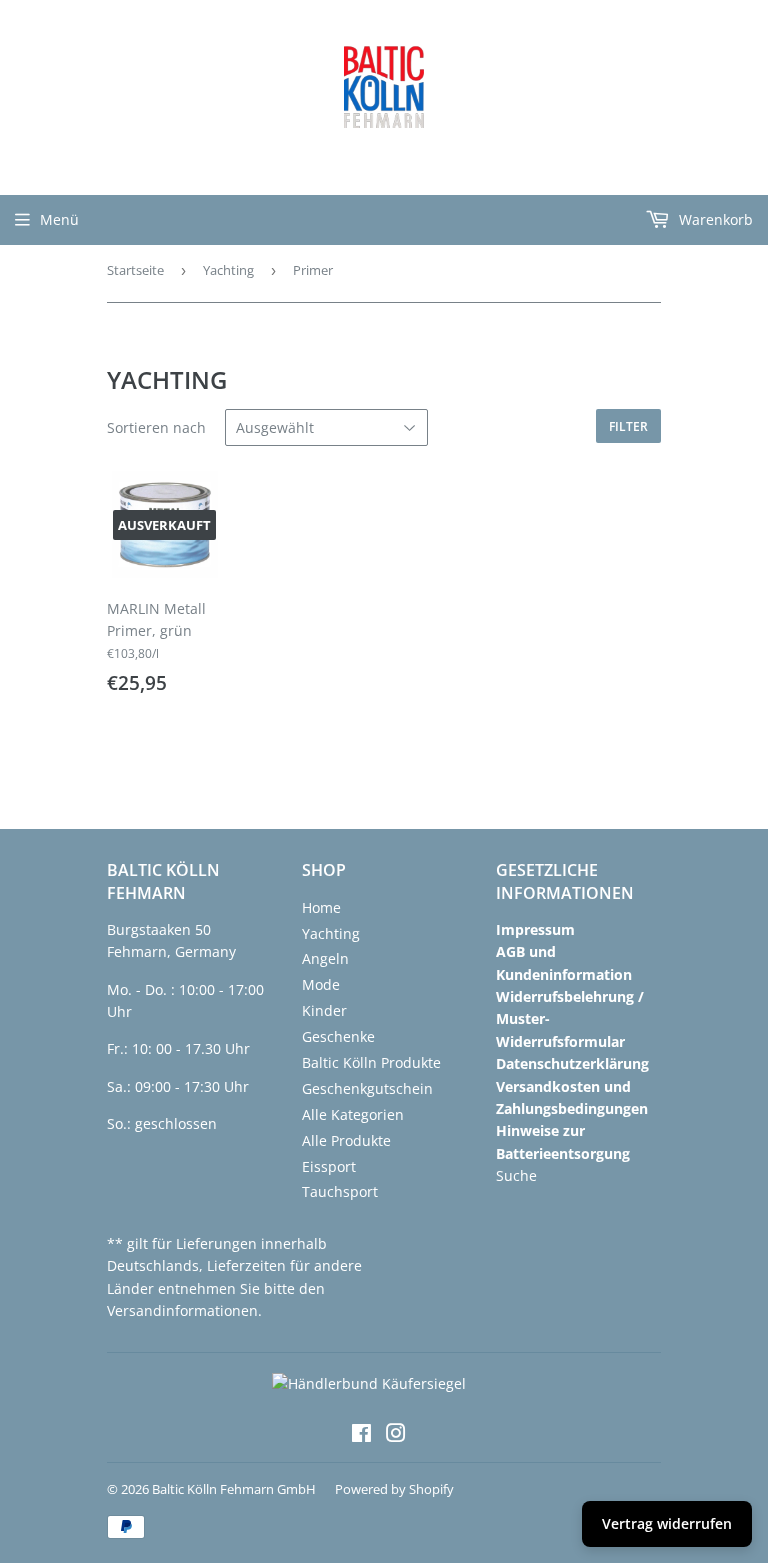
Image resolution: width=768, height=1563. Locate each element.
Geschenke (338, 1036)
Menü (59, 219)
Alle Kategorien (353, 1114)
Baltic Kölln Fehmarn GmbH (234, 1489)
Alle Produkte (346, 1140)
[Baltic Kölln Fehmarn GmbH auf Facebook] (361, 1435)
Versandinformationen (182, 1310)
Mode (321, 984)
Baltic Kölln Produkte (371, 1062)
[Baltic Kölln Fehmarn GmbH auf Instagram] (396, 1435)
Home (321, 907)
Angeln (325, 958)
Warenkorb (714, 219)
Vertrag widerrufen (667, 1523)
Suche (516, 1175)
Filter (628, 426)
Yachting (228, 270)
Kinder (324, 1010)
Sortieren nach (156, 427)
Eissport (329, 1166)
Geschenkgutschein (367, 1088)
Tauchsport (340, 1191)
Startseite (135, 270)
